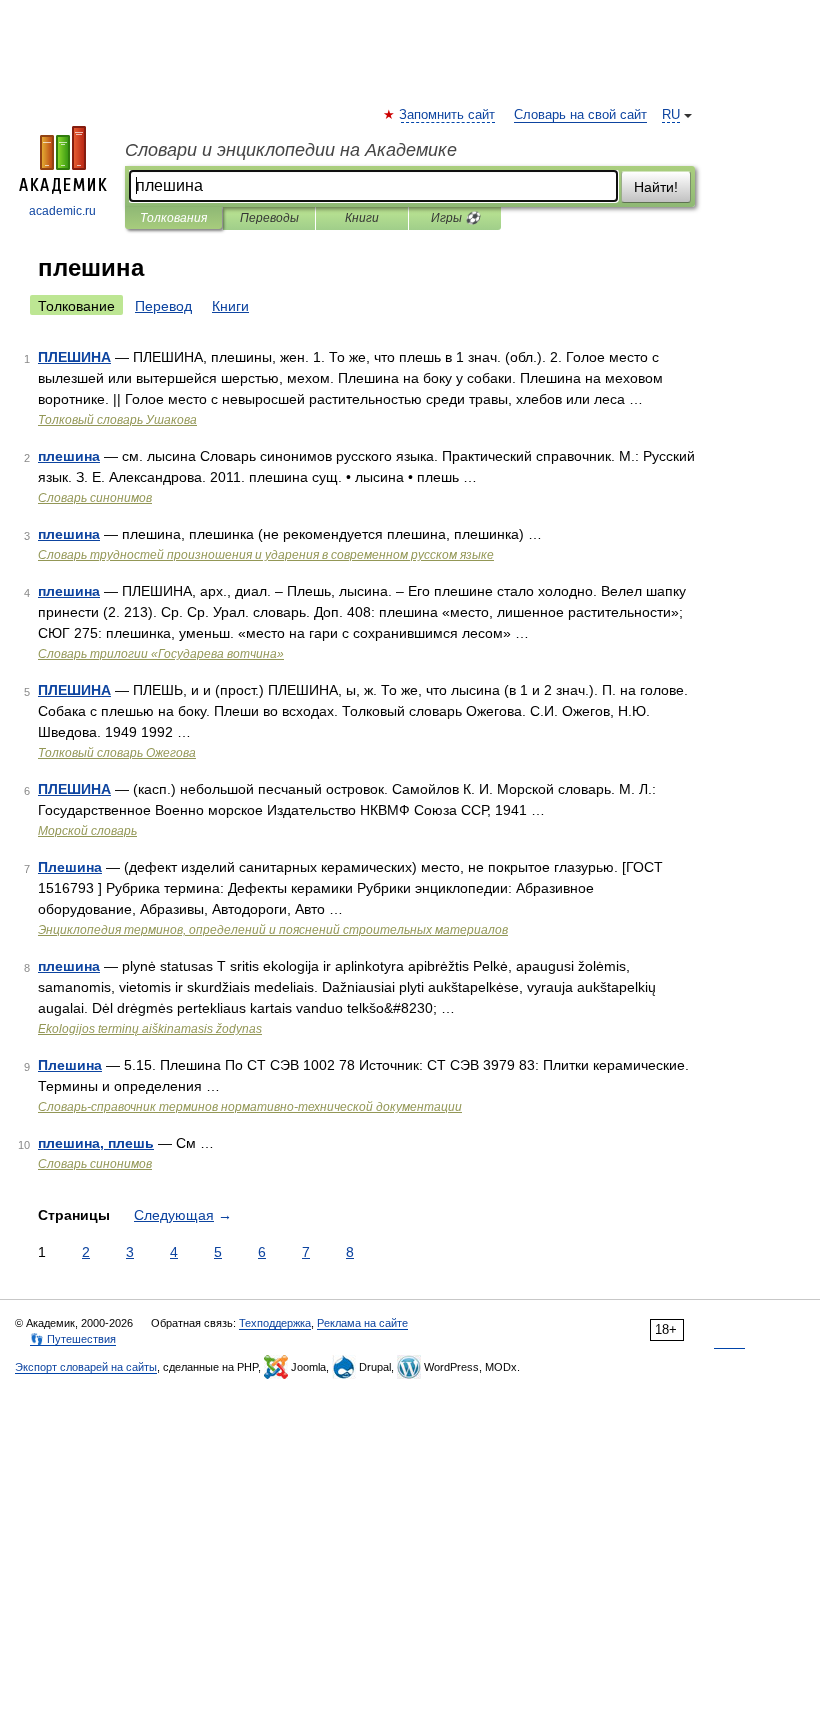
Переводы (269, 218)
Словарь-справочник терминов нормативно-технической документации (250, 1107)
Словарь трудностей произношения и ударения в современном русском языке (266, 555)
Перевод (163, 306)
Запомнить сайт (448, 115)
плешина (69, 456)
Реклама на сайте (362, 1323)
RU (671, 115)
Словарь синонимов (95, 498)
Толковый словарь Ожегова (117, 753)
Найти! (656, 187)
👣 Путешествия (73, 1339)
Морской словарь (87, 831)
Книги (362, 218)
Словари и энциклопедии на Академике (291, 150)
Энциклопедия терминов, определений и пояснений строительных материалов (273, 930)
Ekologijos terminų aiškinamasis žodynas (150, 1029)
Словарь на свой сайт (580, 115)
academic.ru (62, 211)
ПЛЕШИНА (74, 357)
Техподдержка (275, 1323)
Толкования (173, 218)
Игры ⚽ (455, 218)
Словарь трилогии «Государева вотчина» (161, 654)
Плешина (70, 867)
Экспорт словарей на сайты (86, 1367)
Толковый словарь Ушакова (117, 420)
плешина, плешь (96, 1143)
